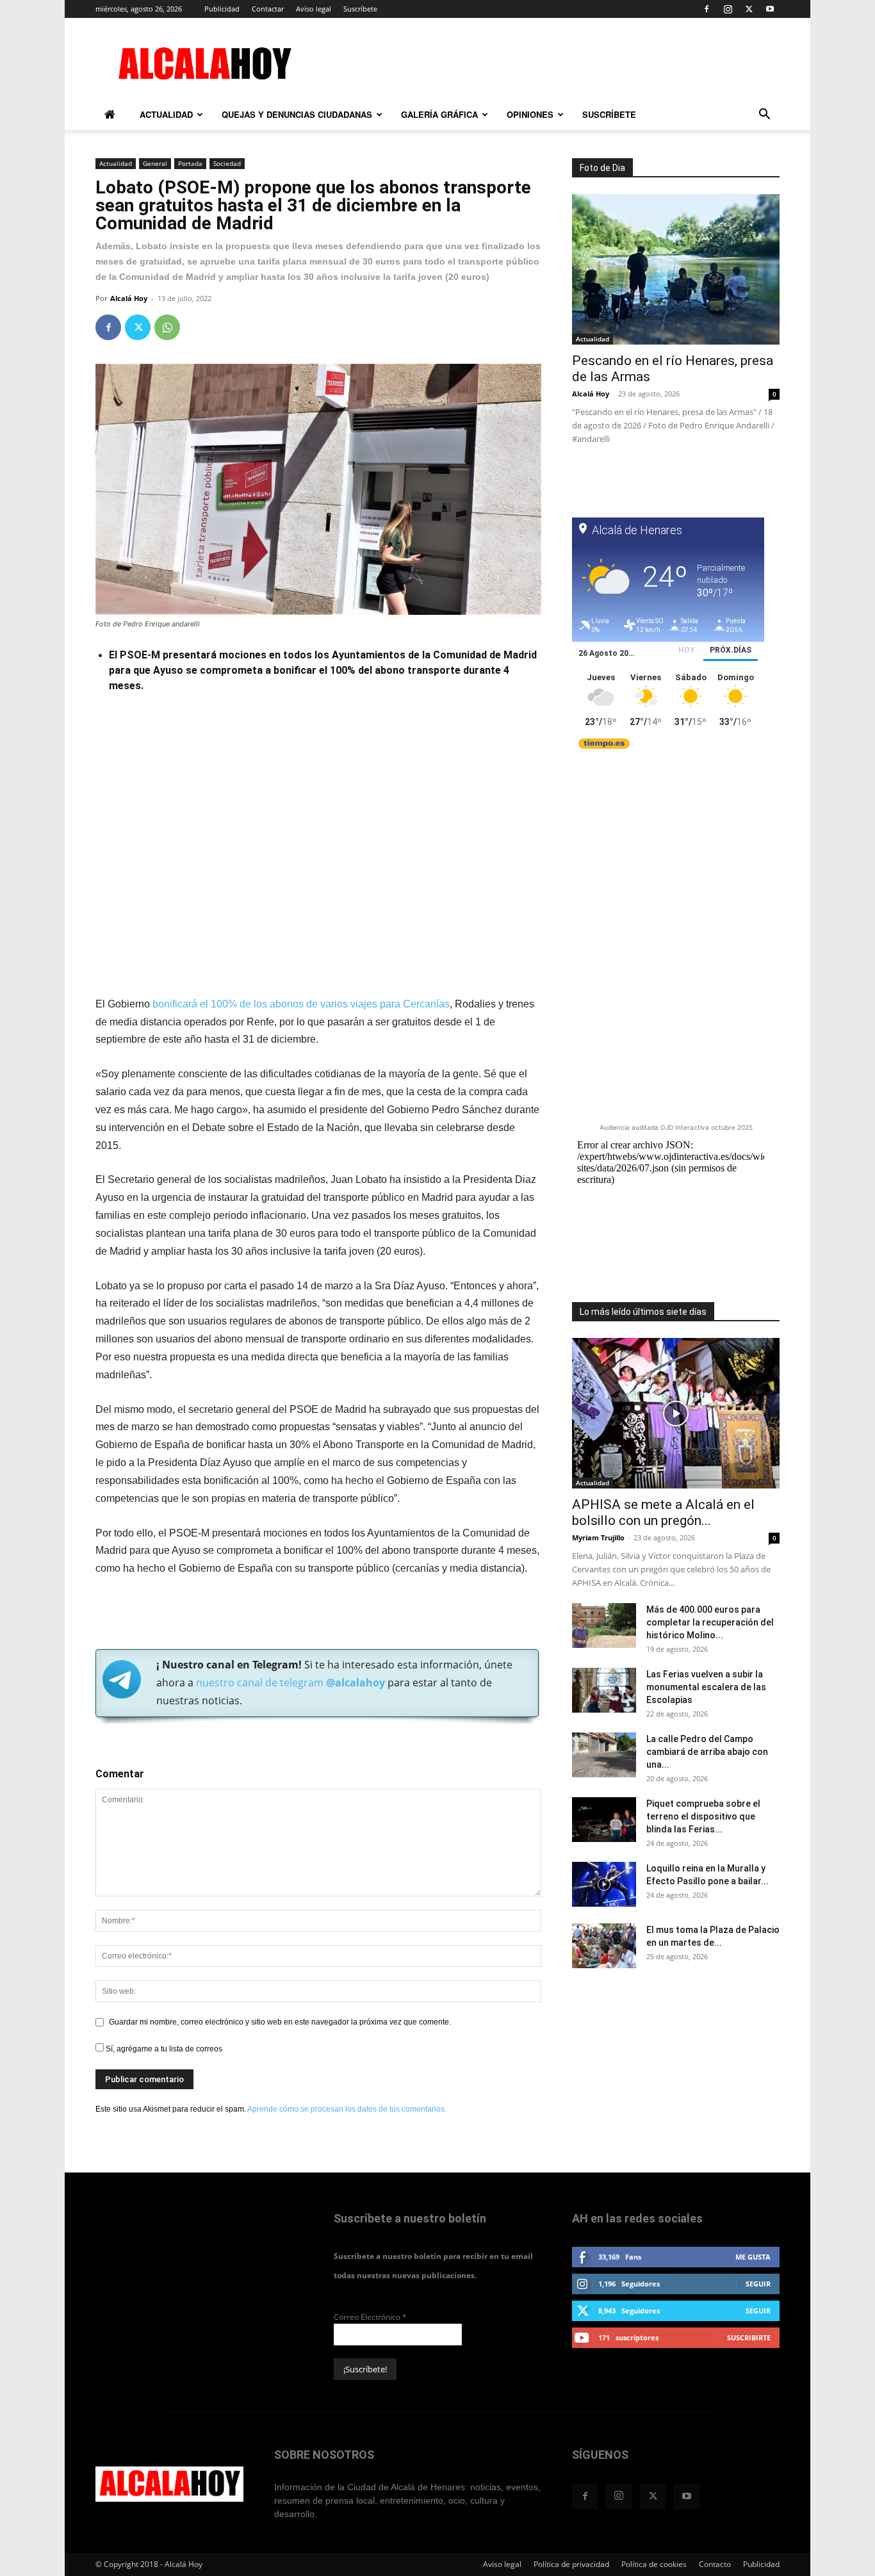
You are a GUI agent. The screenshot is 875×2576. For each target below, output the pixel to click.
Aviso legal (314, 9)
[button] (764, 116)
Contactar (268, 9)
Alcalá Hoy (129, 298)
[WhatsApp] (167, 327)
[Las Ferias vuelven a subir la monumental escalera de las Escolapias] (604, 1690)
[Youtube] (770, 9)
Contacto (715, 2564)
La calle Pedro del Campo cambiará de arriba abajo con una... (707, 1752)
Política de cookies (654, 2564)
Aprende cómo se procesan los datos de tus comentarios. (347, 2109)
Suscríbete (360, 9)
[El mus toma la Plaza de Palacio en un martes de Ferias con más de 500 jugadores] (604, 1946)
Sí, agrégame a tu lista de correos (163, 2049)
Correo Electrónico (370, 2317)
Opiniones (530, 114)
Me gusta (753, 2257)
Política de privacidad (571, 2564)
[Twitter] (749, 9)
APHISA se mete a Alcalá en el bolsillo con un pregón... (663, 1512)
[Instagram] (728, 9)
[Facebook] (707, 9)
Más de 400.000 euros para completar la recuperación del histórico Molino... (710, 1622)
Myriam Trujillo (598, 1537)
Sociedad (227, 163)
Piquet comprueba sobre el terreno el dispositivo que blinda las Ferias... (703, 1816)
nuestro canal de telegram (289, 1683)
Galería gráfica (439, 114)
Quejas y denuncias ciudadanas (297, 114)
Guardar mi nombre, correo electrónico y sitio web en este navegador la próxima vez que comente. (280, 2022)
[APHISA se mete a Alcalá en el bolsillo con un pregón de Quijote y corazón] (676, 1413)
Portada (190, 163)
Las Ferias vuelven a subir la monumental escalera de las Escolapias (706, 1687)
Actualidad (166, 114)
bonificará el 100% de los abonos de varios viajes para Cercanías (301, 1004)
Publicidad (222, 9)
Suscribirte (749, 2337)
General (155, 163)
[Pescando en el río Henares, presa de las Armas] (676, 269)
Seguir (758, 2284)
